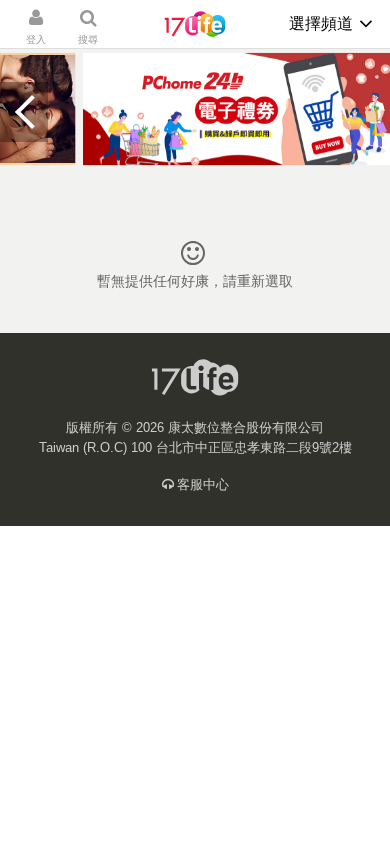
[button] (24, 112)
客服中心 (203, 484)
